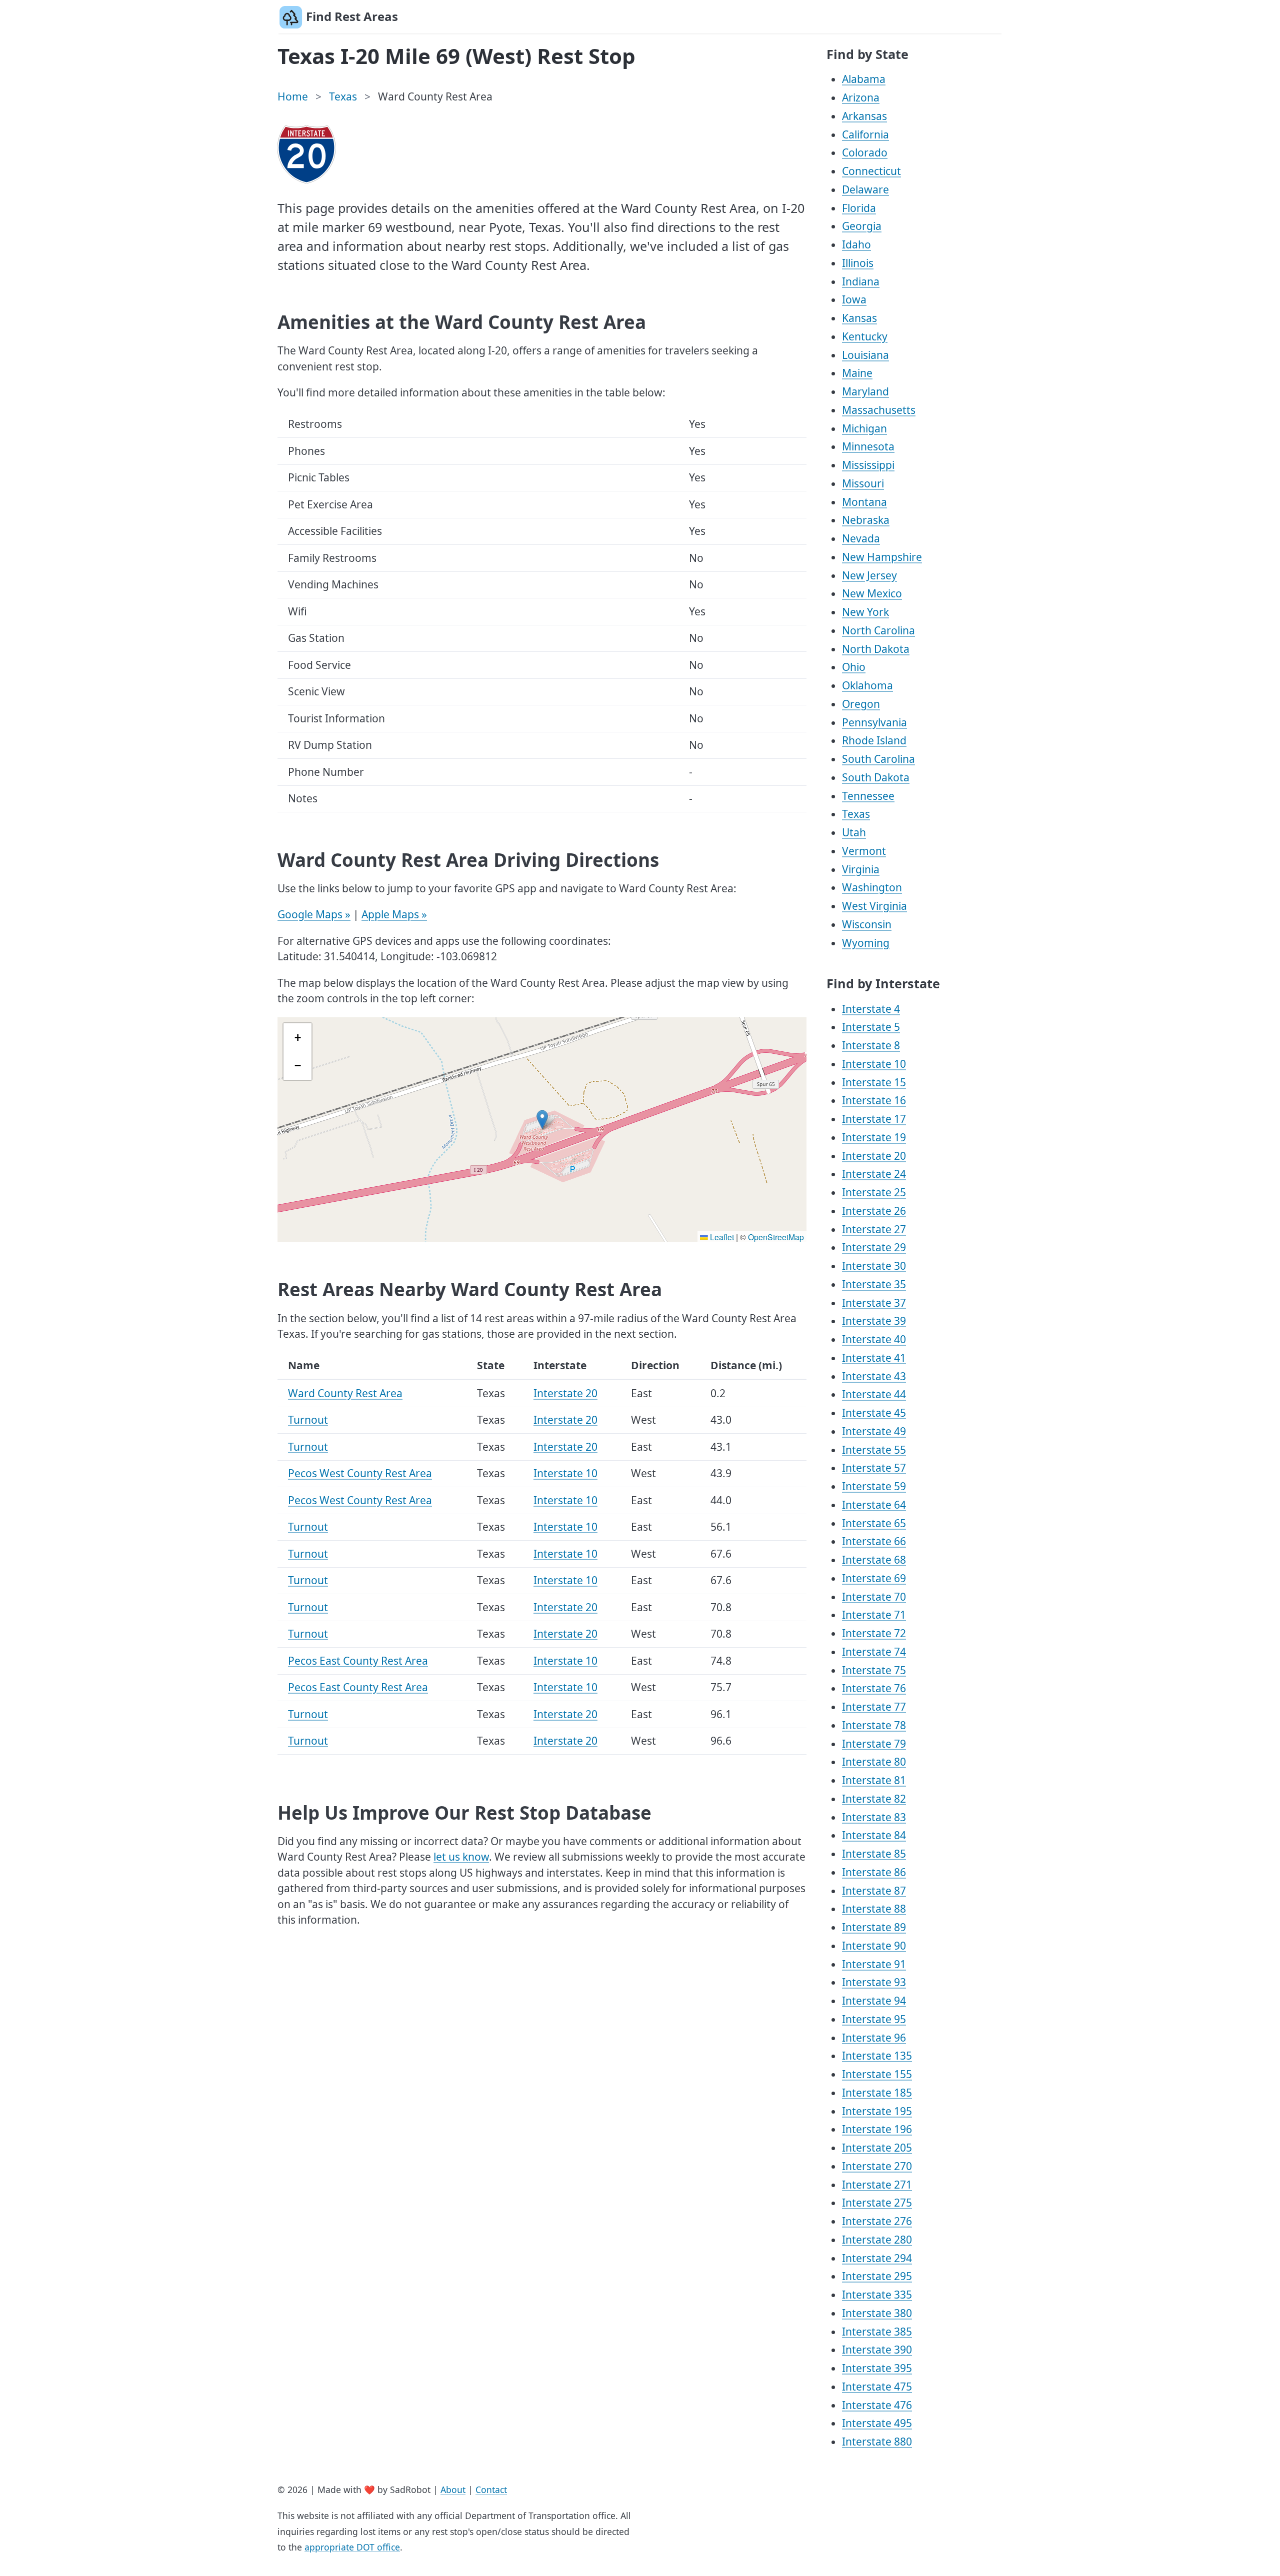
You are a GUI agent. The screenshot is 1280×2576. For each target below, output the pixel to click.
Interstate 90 (874, 1946)
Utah (854, 832)
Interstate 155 (877, 2074)
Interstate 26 (874, 1211)
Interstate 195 (877, 2111)
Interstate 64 (874, 1505)
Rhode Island (874, 740)
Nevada (861, 538)
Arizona (861, 97)
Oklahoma (867, 685)
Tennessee (868, 796)
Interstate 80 (874, 1762)
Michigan (864, 428)
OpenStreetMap (776, 1237)
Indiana (861, 281)
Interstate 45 (874, 1413)
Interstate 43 (874, 1376)
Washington (872, 887)
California (865, 134)
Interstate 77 (874, 1707)
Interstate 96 (874, 2038)
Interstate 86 (874, 1872)
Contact (491, 2490)
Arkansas (864, 116)
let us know (461, 1857)
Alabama (864, 79)
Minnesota (868, 446)
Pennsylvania (874, 722)
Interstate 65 (874, 1523)
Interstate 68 (874, 1560)
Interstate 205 (877, 2148)
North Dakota (876, 649)
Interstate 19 (874, 1137)
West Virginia (874, 906)
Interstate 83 (874, 1817)
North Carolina (878, 630)
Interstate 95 (874, 2019)
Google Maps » (314, 914)
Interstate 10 (565, 1473)
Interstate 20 (565, 1393)
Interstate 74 (874, 1652)
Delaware (865, 189)
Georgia (862, 226)
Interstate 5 (871, 1027)
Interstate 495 (877, 2423)
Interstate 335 (877, 2295)
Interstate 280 (877, 2240)
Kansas (859, 318)
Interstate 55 (874, 1450)
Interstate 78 (874, 1725)
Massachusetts (879, 410)
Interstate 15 (874, 1082)
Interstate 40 (874, 1339)
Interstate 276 (877, 2221)
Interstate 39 (874, 1321)
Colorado (865, 152)
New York (865, 612)
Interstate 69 (874, 1578)
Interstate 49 (874, 1431)
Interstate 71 (874, 1615)
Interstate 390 (877, 2350)
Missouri (863, 483)
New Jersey (869, 575)
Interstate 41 (874, 1358)
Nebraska (866, 520)
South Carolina (878, 759)
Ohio (854, 667)
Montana (864, 502)
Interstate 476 (877, 2405)
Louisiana (865, 355)
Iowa (854, 299)
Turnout (308, 1420)
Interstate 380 (877, 2313)
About (453, 2490)
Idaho (856, 244)
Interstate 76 (874, 1688)
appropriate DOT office (352, 2547)
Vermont (864, 851)
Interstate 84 (874, 1835)
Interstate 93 (874, 1982)
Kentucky (865, 336)
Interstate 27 (874, 1229)
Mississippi (868, 465)
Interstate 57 (874, 1468)
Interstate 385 (877, 2332)
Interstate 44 (874, 1394)
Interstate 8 (871, 1045)
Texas (343, 96)
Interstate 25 (874, 1192)
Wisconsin (867, 924)
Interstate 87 (874, 1891)
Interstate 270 (877, 2166)
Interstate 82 (874, 1799)
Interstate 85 (874, 1854)
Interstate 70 (874, 1597)
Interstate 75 (874, 1670)
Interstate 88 (874, 1909)
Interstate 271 (877, 2185)
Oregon (861, 704)
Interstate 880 (877, 2442)
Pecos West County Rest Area (360, 1473)
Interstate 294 (877, 2258)
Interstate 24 (874, 1174)
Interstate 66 (874, 1541)
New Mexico (872, 593)
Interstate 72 (874, 1633)
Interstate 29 (874, 1247)
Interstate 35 (874, 1284)
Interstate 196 (877, 2129)
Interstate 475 (877, 2387)
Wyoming (866, 943)
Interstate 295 (877, 2276)
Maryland (865, 391)
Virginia (861, 869)
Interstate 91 (874, 1964)
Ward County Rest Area (345, 1393)
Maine (857, 373)
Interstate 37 (874, 1303)
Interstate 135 (877, 2056)
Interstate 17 (874, 1119)
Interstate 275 (877, 2203)
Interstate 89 (874, 1927)
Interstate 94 (874, 2001)
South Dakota (876, 777)
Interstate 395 (877, 2368)
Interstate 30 (874, 1266)
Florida (859, 208)
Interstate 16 (874, 1100)
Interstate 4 (871, 1009)
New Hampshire (882, 557)
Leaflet (721, 1237)
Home (293, 96)
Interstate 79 (874, 1744)
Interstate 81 (874, 1780)
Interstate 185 (877, 2093)
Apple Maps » (394, 914)
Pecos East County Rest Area (358, 1661)
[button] (542, 1120)
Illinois (858, 263)
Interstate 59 (874, 1486)
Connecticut (871, 171)
